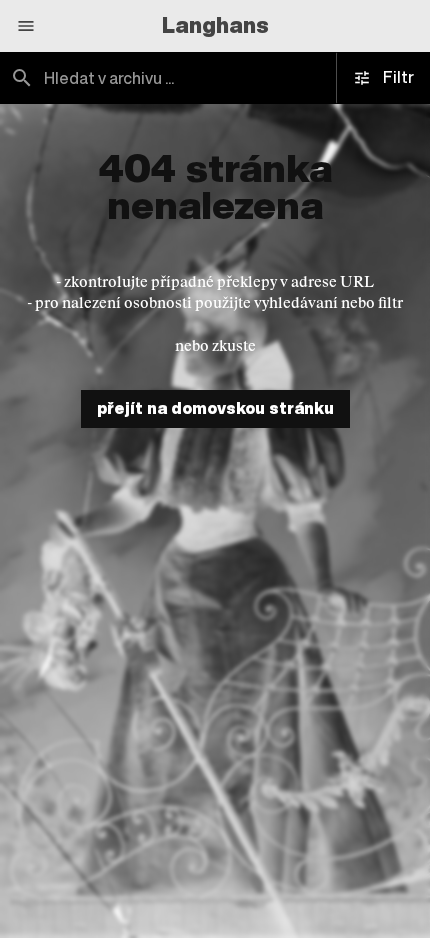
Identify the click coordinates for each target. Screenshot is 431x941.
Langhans (215, 25)
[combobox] (215, 78)
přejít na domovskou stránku (215, 408)
